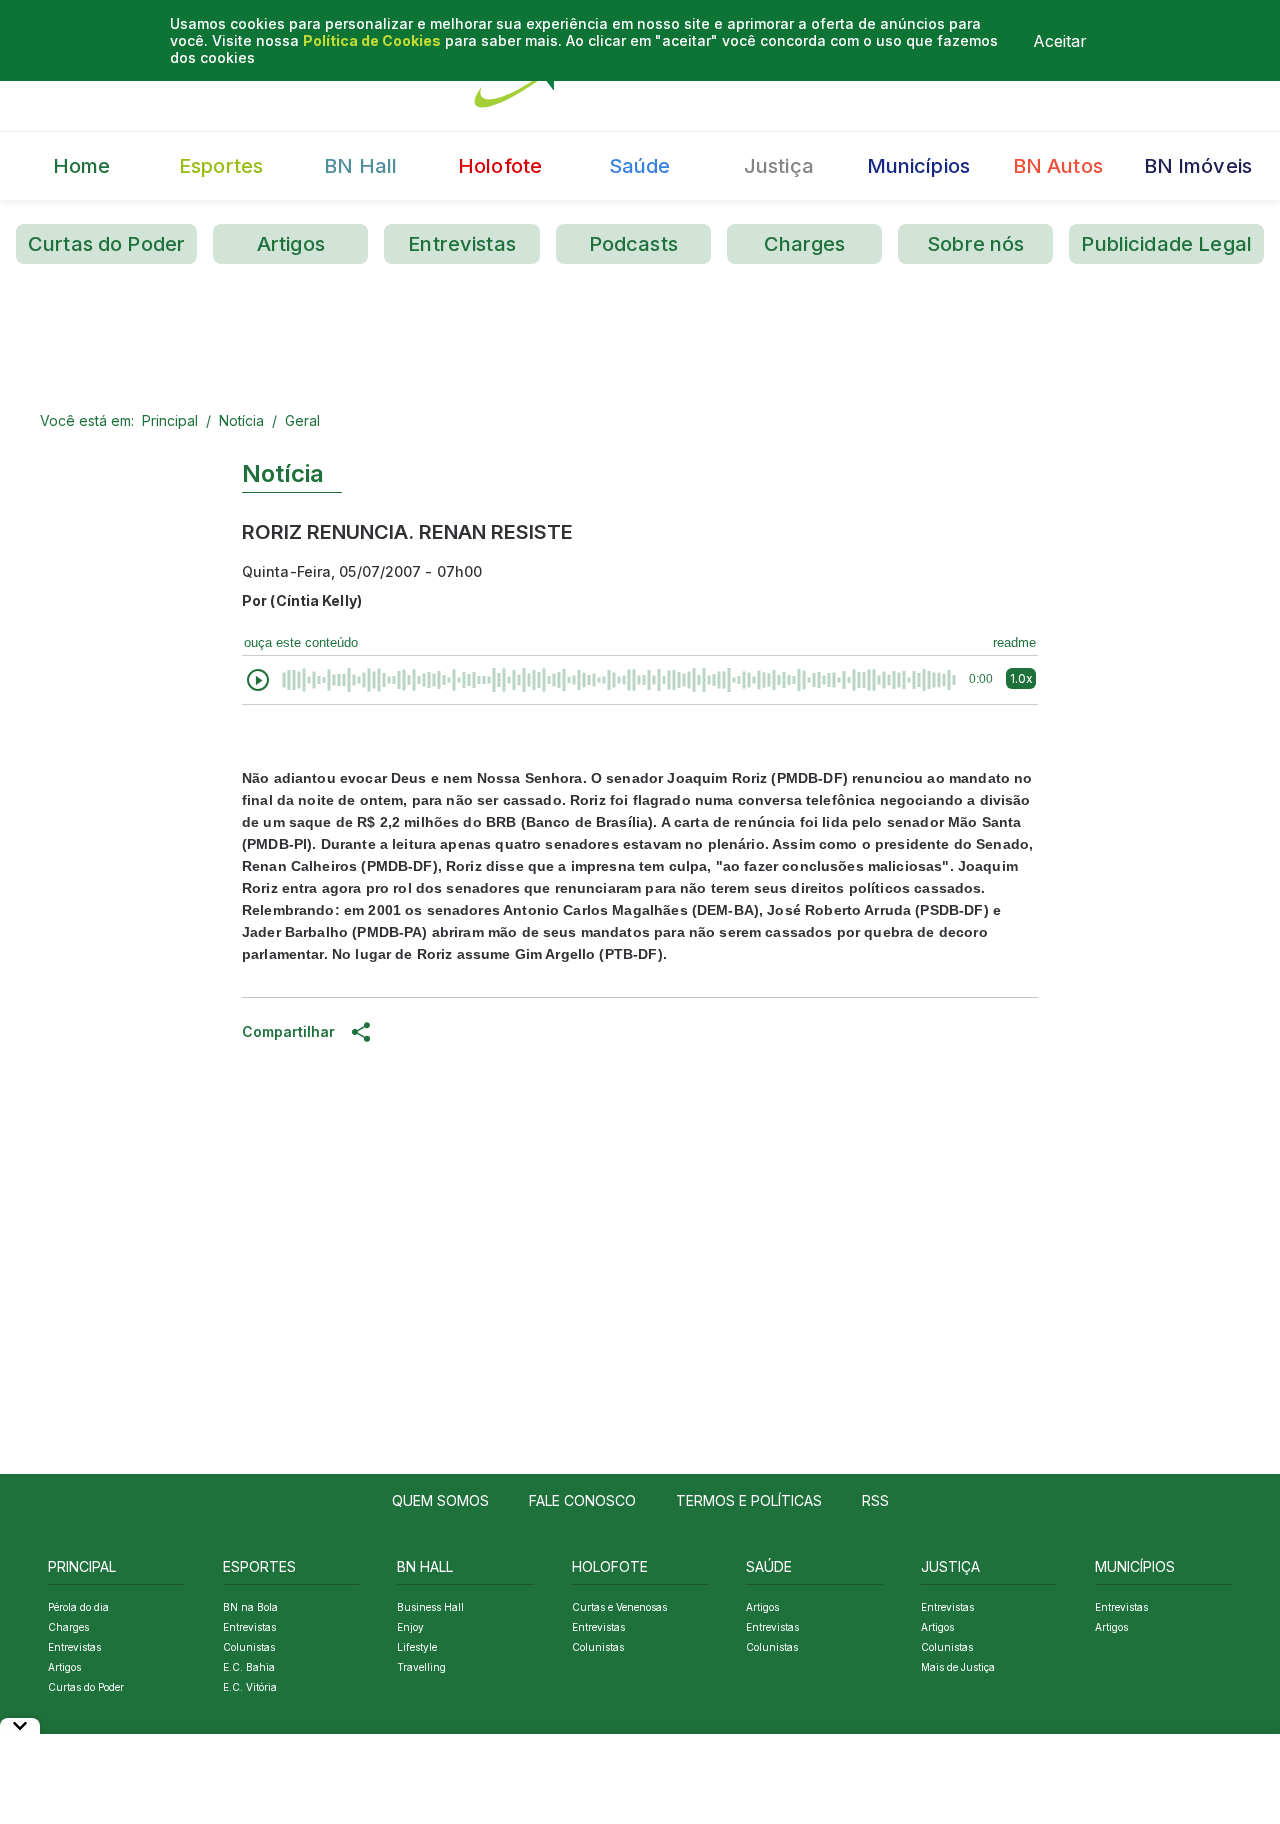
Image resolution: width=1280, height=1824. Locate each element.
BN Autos (1058, 166)
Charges (805, 244)
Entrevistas (462, 244)
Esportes (221, 166)
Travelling (421, 1667)
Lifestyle (417, 1647)
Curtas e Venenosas (619, 1607)
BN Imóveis (1198, 166)
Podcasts (633, 244)
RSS (875, 1500)
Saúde (640, 166)
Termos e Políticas (749, 1500)
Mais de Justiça (958, 1667)
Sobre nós (975, 244)
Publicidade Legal (1166, 244)
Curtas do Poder (106, 244)
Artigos (291, 244)
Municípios (919, 166)
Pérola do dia (78, 1607)
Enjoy (410, 1627)
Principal (170, 420)
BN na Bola (250, 1607)
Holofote (500, 166)
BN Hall (360, 166)
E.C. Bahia (249, 1667)
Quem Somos (440, 1500)
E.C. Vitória (250, 1687)
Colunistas (249, 1647)
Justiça (779, 166)
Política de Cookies (372, 40)
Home (82, 166)
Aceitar (1060, 41)
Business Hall (430, 1607)
